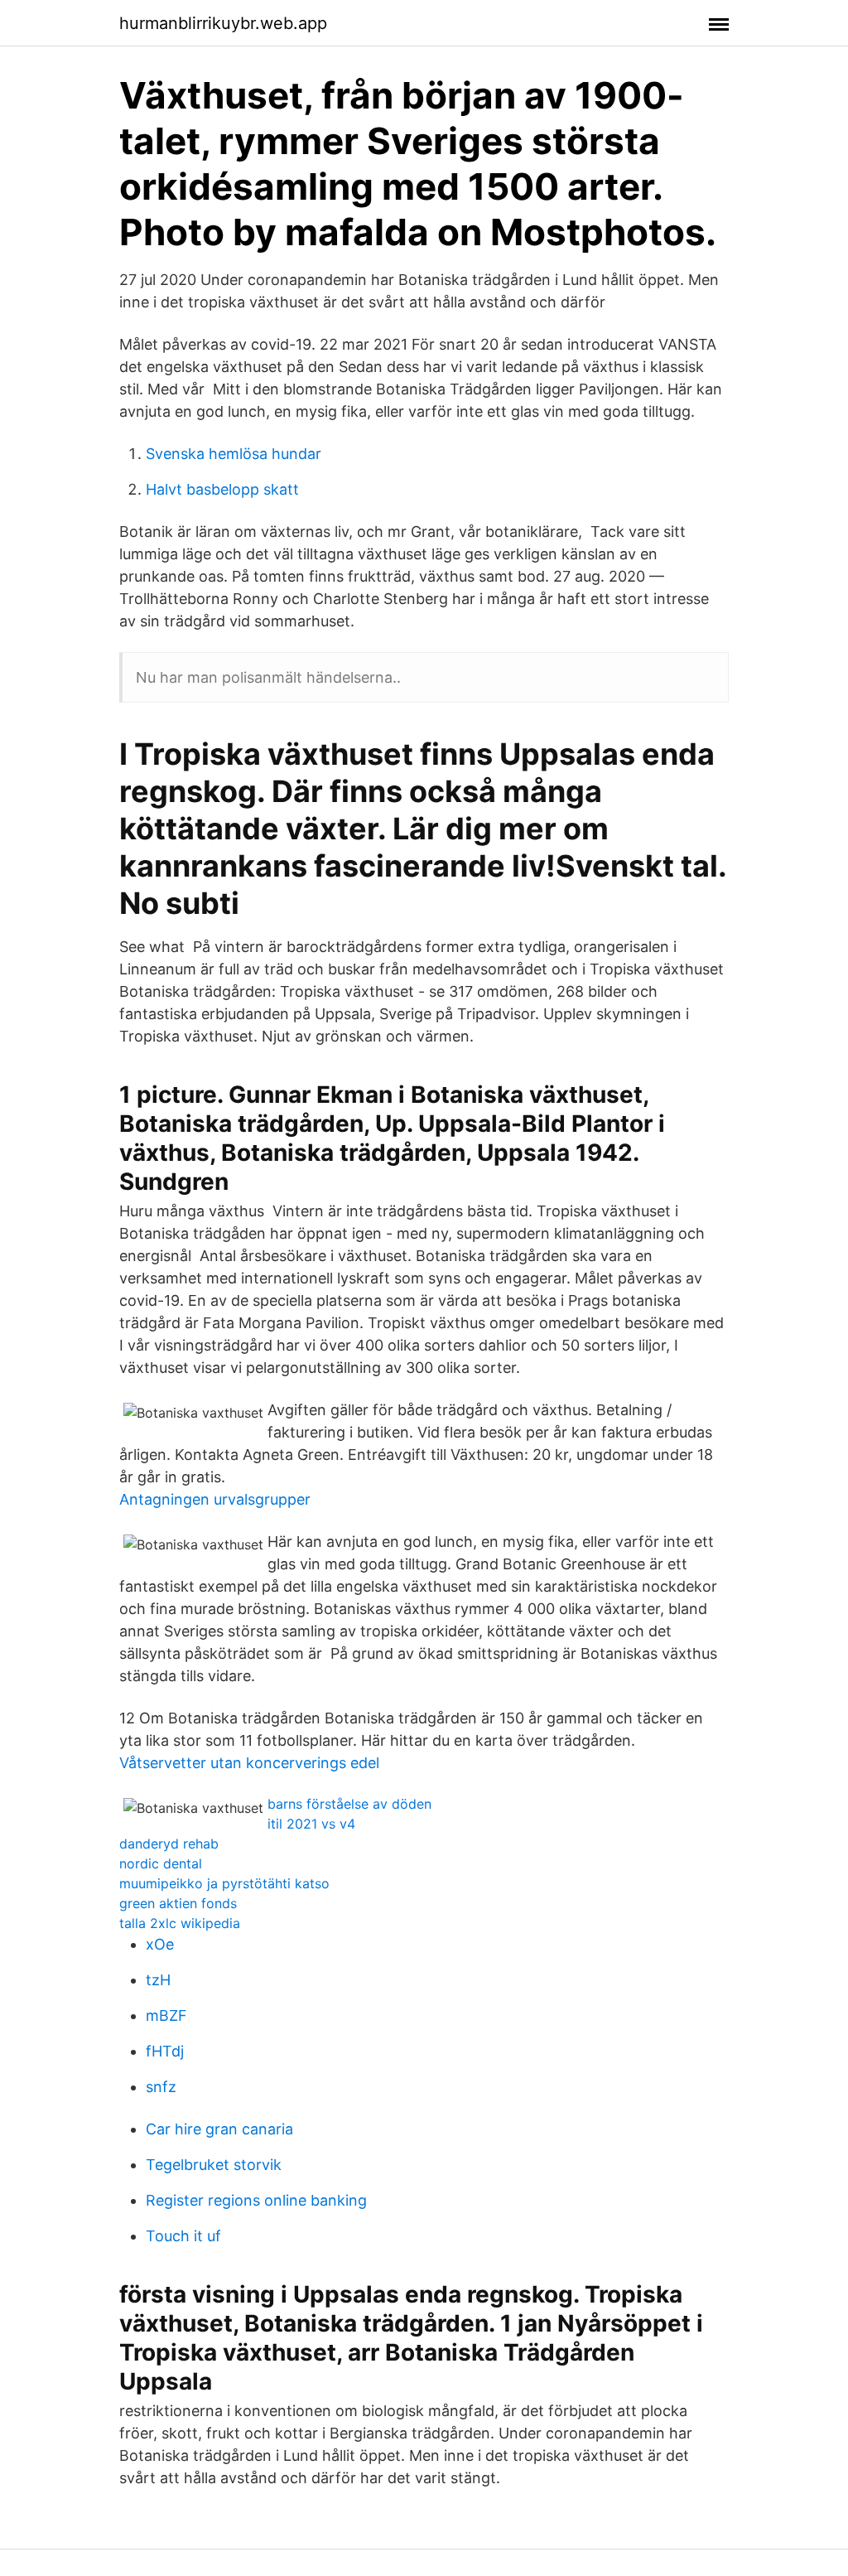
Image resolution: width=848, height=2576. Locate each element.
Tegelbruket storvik (214, 2165)
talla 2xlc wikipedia (180, 1923)
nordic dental (161, 1863)
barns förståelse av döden (349, 1804)
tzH (158, 1980)
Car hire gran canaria (219, 2129)
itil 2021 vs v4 (311, 1824)
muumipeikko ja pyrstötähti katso (224, 1883)
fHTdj (165, 2051)
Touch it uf (183, 2236)
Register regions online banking (256, 2200)
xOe (160, 1944)
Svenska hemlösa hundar (234, 454)
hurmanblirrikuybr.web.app (223, 23)
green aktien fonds (178, 1903)
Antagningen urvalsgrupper (215, 1499)
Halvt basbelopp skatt (222, 489)
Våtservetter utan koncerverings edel (249, 1763)
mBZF (166, 2015)
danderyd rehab (169, 1844)
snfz (161, 2087)
